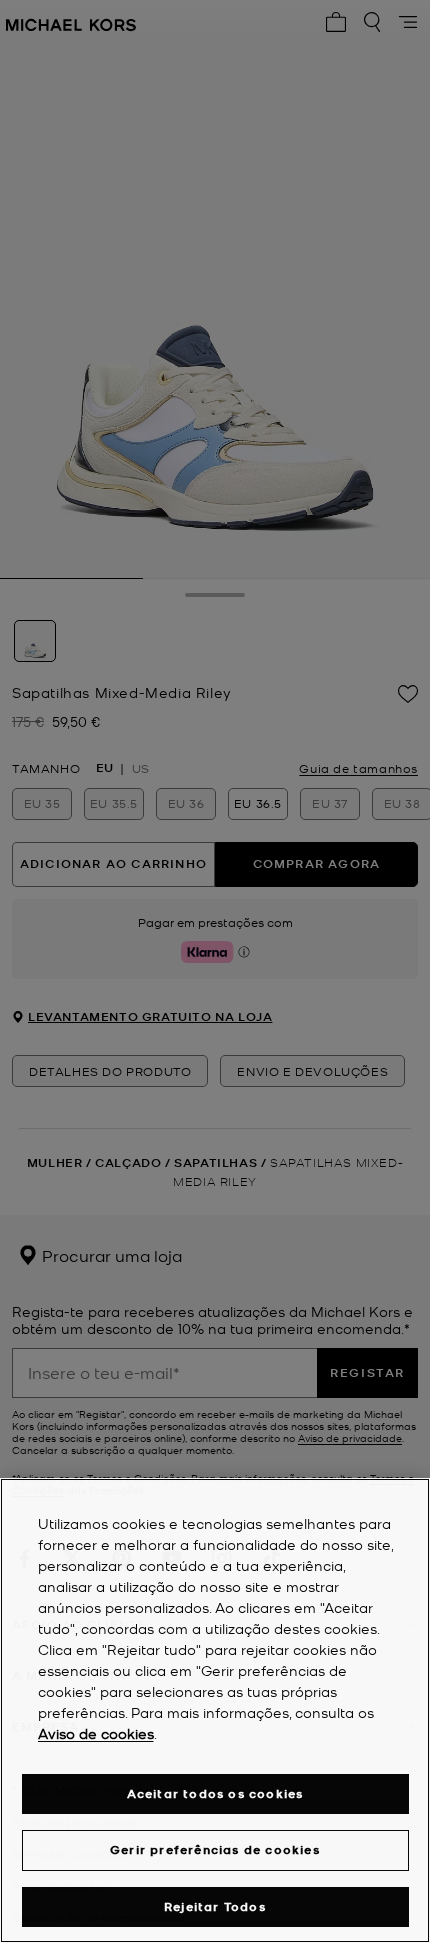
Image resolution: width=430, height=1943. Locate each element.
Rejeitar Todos (215, 1906)
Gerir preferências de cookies (215, 1849)
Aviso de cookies (96, 1733)
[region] (215, 1710)
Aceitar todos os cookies (215, 1793)
